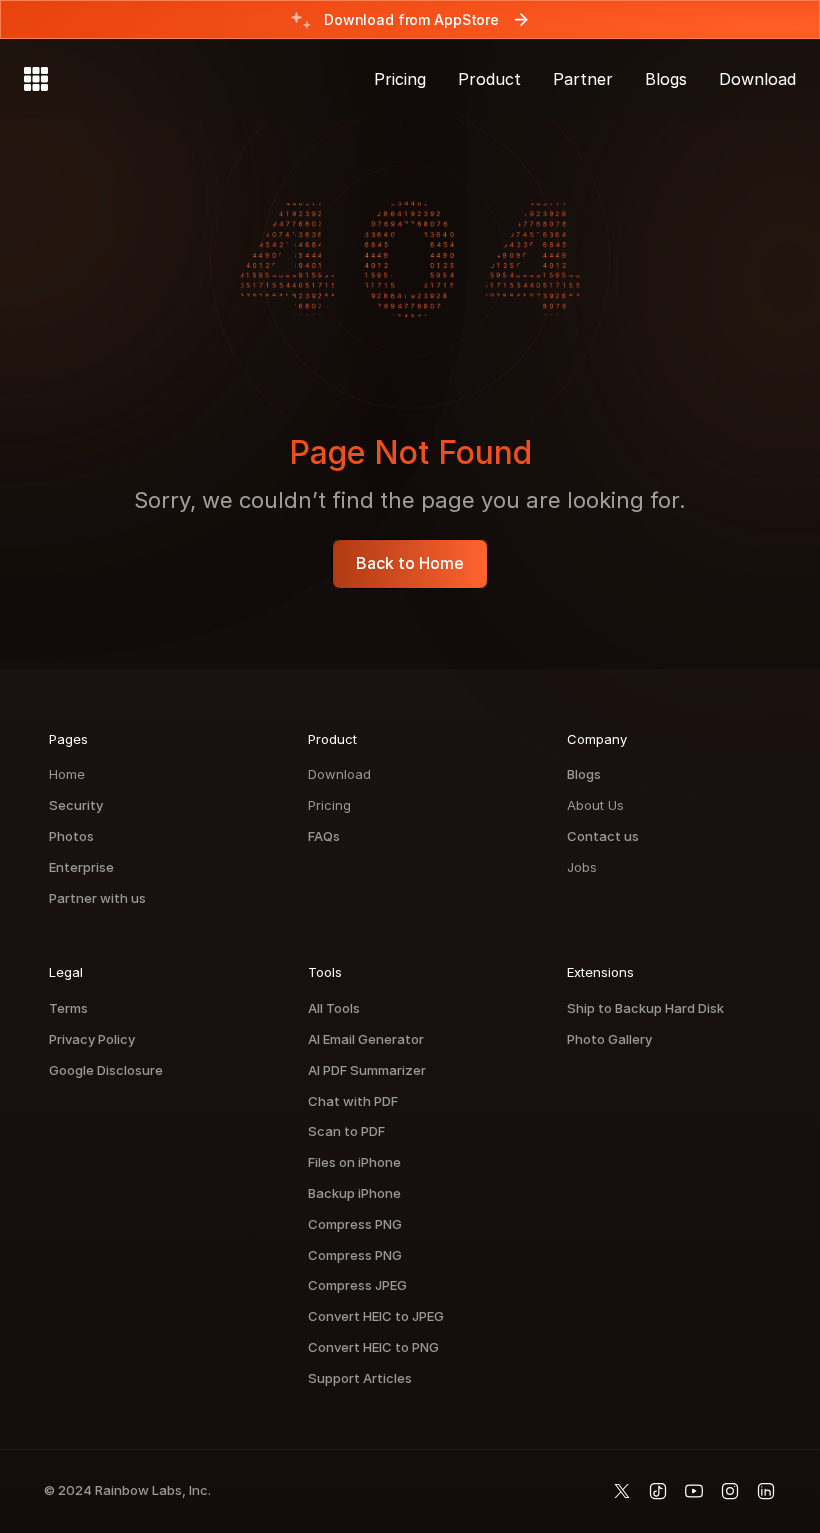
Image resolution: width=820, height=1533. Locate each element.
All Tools (334, 1008)
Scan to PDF (346, 1131)
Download (339, 774)
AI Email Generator (366, 1039)
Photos (71, 836)
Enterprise (81, 867)
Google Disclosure (106, 1070)
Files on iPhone (354, 1162)
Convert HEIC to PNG (373, 1347)
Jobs (582, 867)
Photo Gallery (609, 1039)
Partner (583, 79)
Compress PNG (355, 1224)
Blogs (584, 774)
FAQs (324, 836)
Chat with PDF (353, 1101)
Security (76, 805)
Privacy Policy (92, 1039)
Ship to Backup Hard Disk (645, 1008)
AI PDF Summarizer (367, 1070)
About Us (595, 805)
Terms (68, 1008)
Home (67, 774)
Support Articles (360, 1378)
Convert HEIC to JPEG (376, 1316)
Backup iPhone (354, 1193)
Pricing (329, 805)
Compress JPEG (357, 1285)
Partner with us (97, 898)
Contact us (603, 836)
